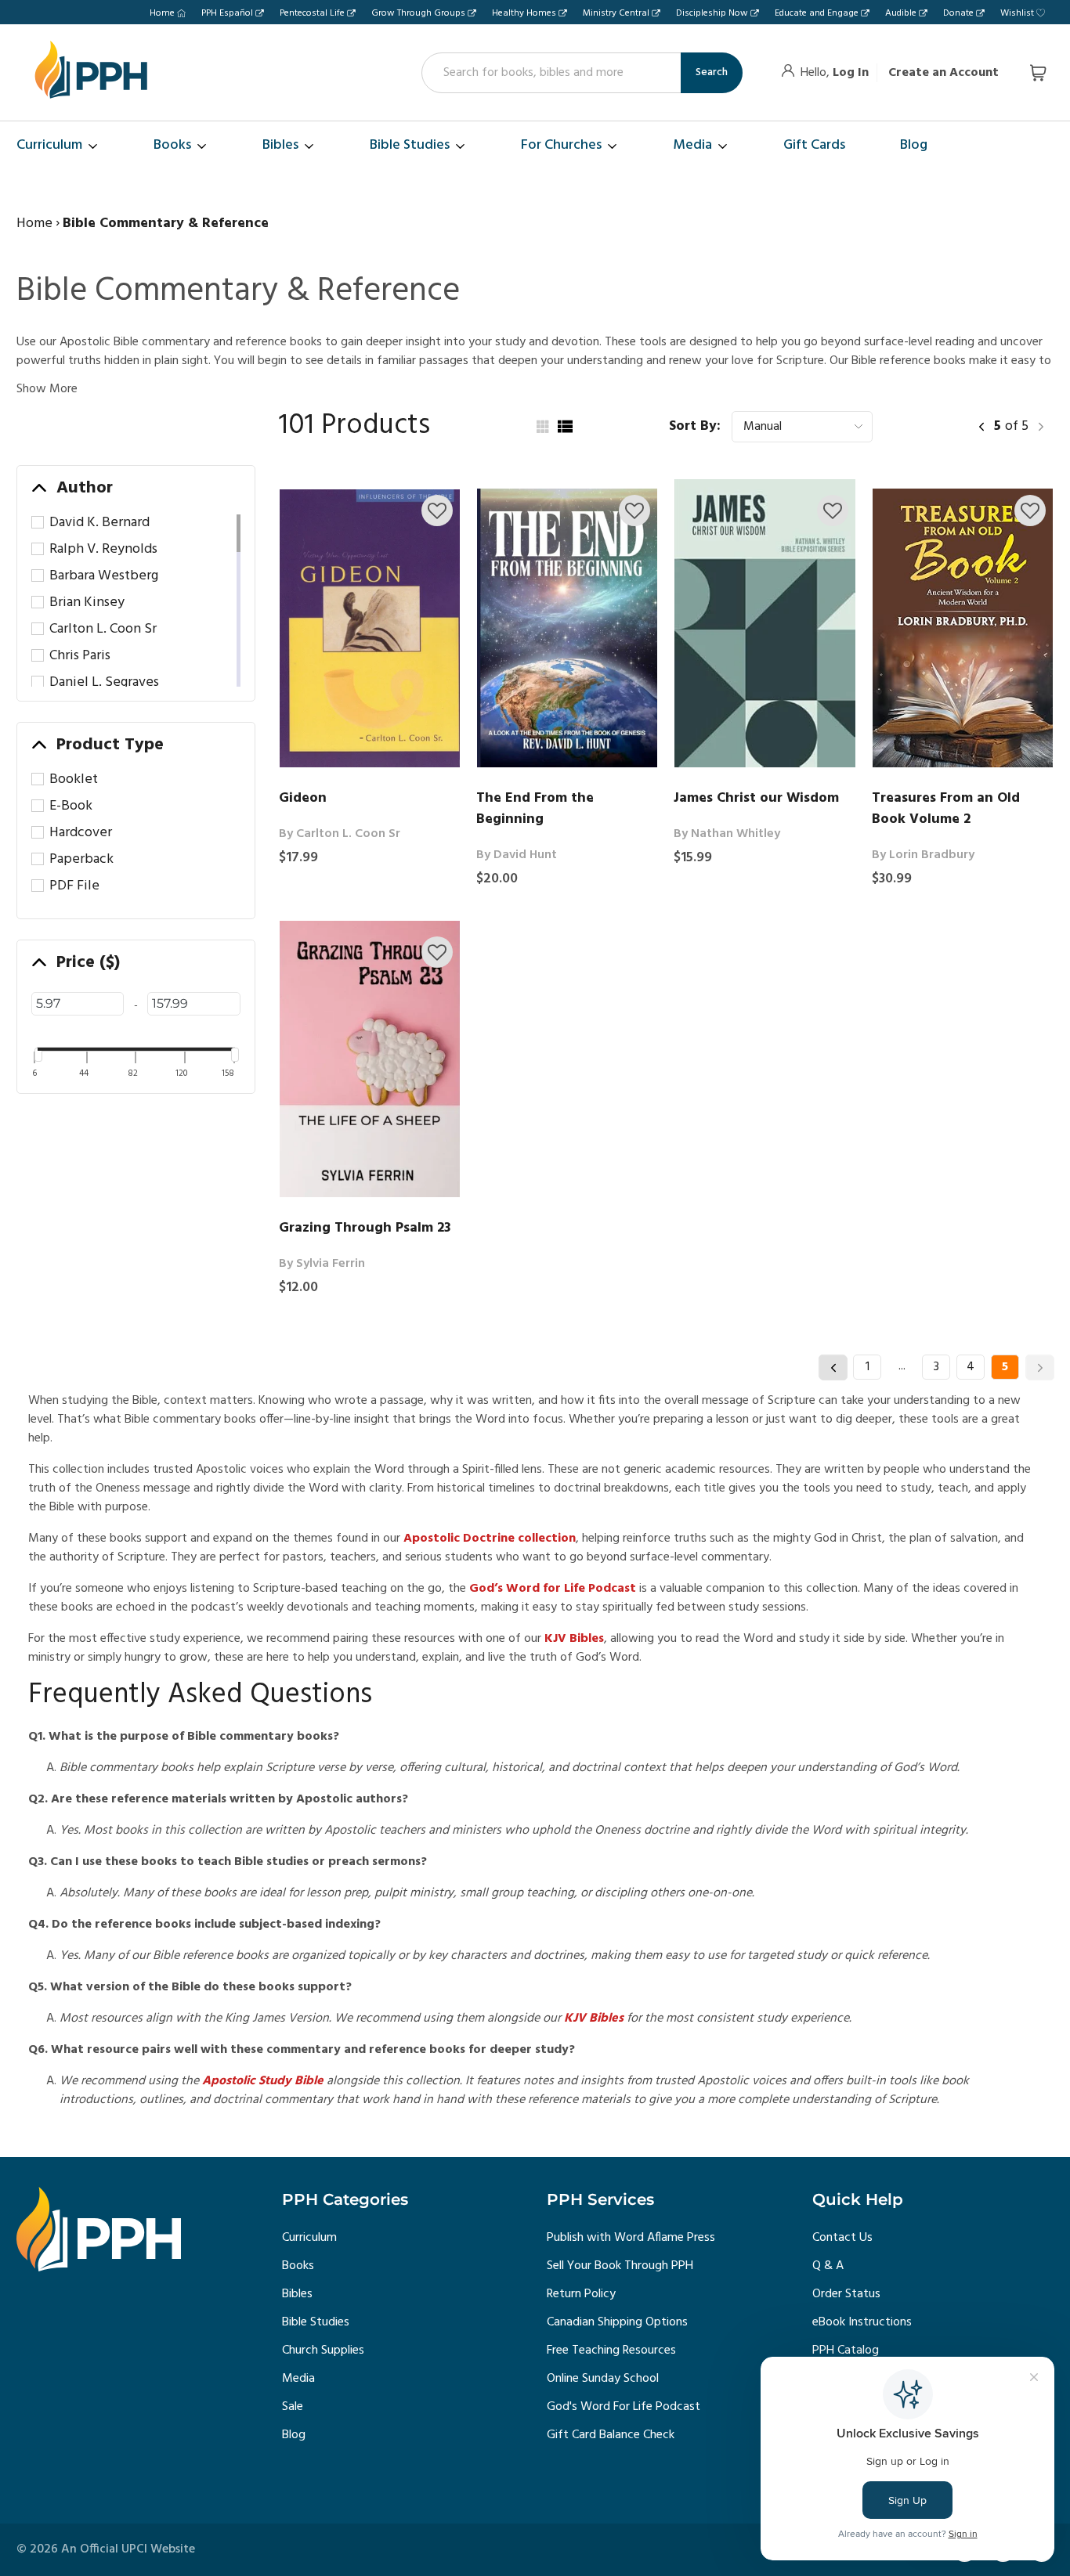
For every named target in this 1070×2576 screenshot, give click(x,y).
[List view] (565, 427)
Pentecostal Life (312, 13)
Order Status (846, 2294)
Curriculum (309, 2238)
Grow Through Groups (418, 13)
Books (298, 2266)
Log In (851, 73)
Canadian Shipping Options (617, 2322)
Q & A (828, 2266)
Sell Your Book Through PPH (620, 2266)
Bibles (297, 2294)
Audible (901, 13)
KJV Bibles (592, 2019)
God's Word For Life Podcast (624, 2407)
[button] (437, 511)
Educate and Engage (817, 13)
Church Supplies (323, 2351)
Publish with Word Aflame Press (631, 2238)
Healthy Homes (524, 13)
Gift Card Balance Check (611, 2435)
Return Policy (581, 2294)
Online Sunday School (603, 2379)
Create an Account (943, 73)
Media (298, 2379)
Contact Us (842, 2238)
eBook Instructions (862, 2322)
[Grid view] (541, 427)
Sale (293, 2407)
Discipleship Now (712, 13)
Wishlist (1017, 13)
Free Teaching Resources (611, 2351)
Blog (294, 2435)
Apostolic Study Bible (261, 2081)
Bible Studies (316, 2322)
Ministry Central (616, 13)
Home (162, 13)
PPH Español (227, 13)
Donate (958, 13)
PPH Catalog (846, 2351)
